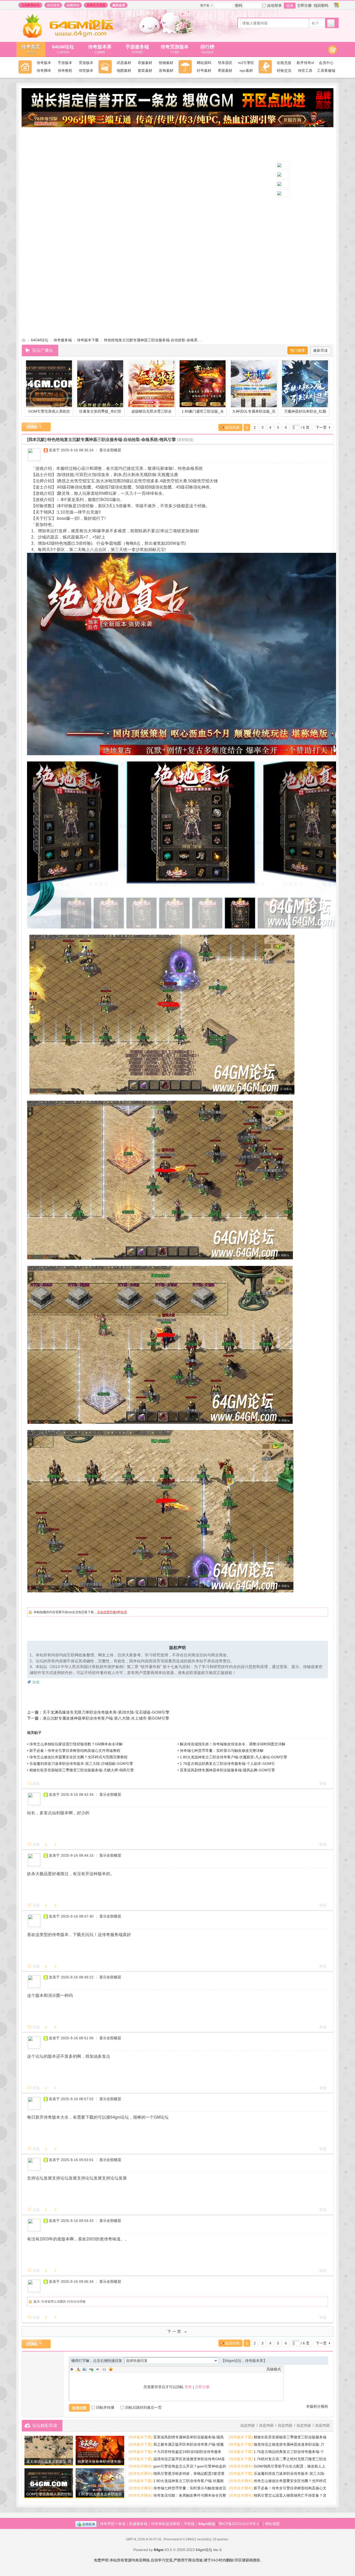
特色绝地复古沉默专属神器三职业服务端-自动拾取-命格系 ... (153, 340)
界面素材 (225, 71)
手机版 (189, 2524)
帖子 (315, 23)
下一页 (321, 427)
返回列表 (232, 427)
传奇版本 (44, 63)
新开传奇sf (305, 63)
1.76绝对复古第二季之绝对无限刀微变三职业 (290, 2459)
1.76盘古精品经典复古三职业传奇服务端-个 (289, 2452)
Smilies (111, 2369)
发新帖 (32, 427)
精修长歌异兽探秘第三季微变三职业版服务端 (290, 2437)
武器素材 (124, 63)
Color (78, 2369)
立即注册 (304, 5)
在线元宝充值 (96, 5)
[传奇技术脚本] (140, 2466)
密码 (239, 5)
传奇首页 (31, 49)
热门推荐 (298, 350)
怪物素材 (166, 63)
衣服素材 (145, 63)
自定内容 (323, 2425)
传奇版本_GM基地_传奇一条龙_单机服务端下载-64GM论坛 (24, 340)
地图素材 (124, 71)
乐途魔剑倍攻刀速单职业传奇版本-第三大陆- (290, 2474)
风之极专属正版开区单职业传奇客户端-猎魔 (189, 2444)
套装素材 (145, 71)
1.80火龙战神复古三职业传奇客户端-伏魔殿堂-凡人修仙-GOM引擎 (234, 1757)
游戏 (36, 1682)
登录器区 (225, 63)
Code (104, 2369)
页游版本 (86, 63)
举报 (323, 1784)
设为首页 (53, 5)
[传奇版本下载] (140, 2437)
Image (85, 2369)
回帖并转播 (105, 2407)
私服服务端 (138, 2524)
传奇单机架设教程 (166, 2524)
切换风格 (336, 5)
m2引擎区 (246, 63)
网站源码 (204, 63)
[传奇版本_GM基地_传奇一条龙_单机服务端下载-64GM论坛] (74, 36)
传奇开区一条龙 (113, 2524)
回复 (36, 1784)
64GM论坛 (63, 49)
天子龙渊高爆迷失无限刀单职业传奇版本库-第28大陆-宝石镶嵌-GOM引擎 (106, 1712)
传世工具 (305, 71)
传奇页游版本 (175, 49)
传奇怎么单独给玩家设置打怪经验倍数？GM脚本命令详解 (76, 1744)
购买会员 (119, 5)
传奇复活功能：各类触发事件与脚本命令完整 (190, 2495)
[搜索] (331, 23)
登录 (290, 6)
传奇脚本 (44, 71)
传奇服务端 (63, 340)
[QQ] (86, 2524)
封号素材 (204, 71)
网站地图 (272, 2524)
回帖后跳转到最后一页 (143, 2407)
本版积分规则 (317, 2406)
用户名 (205, 5)
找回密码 (321, 5)
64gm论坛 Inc (207, 2550)
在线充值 (284, 63)
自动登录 (274, 5)
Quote (98, 2369)
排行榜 (207, 49)
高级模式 (274, 2369)
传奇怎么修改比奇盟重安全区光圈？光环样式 (290, 2481)
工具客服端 (326, 71)
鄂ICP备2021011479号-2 (239, 2524)
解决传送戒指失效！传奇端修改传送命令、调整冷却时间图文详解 (233, 1744)
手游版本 (65, 63)
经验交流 (284, 71)
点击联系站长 (30, 5)
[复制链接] (185, 440)
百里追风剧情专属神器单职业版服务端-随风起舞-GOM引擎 (227, 1770)
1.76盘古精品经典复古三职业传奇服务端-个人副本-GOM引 (227, 1764)
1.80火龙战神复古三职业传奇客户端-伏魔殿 (189, 2481)
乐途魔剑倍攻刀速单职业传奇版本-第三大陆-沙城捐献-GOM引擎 (81, 1764)
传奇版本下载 (88, 340)
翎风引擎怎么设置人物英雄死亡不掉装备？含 (290, 2495)
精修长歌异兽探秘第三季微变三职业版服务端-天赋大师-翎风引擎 (82, 1770)
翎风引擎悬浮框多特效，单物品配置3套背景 (189, 2474)
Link (91, 2369)
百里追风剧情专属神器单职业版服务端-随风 (189, 2437)
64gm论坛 (207, 2524)
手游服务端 (137, 49)
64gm (159, 2550)
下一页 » (178, 2331)
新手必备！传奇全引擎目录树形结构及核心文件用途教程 (75, 1751)
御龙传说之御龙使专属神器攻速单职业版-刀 (289, 2444)
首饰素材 (166, 71)
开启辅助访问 (331, 5)
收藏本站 (73, 5)
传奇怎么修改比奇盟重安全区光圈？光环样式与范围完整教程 (78, 1757)
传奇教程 (65, 71)
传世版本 (86, 71)
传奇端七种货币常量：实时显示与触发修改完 (190, 2488)
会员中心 (326, 63)
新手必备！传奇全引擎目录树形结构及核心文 (290, 2488)
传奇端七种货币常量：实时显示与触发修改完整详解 (222, 1751)
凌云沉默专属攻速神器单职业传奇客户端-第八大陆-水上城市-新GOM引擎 (106, 1718)
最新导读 (320, 350)
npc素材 (246, 71)
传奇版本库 (102, 49)
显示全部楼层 (110, 450)
